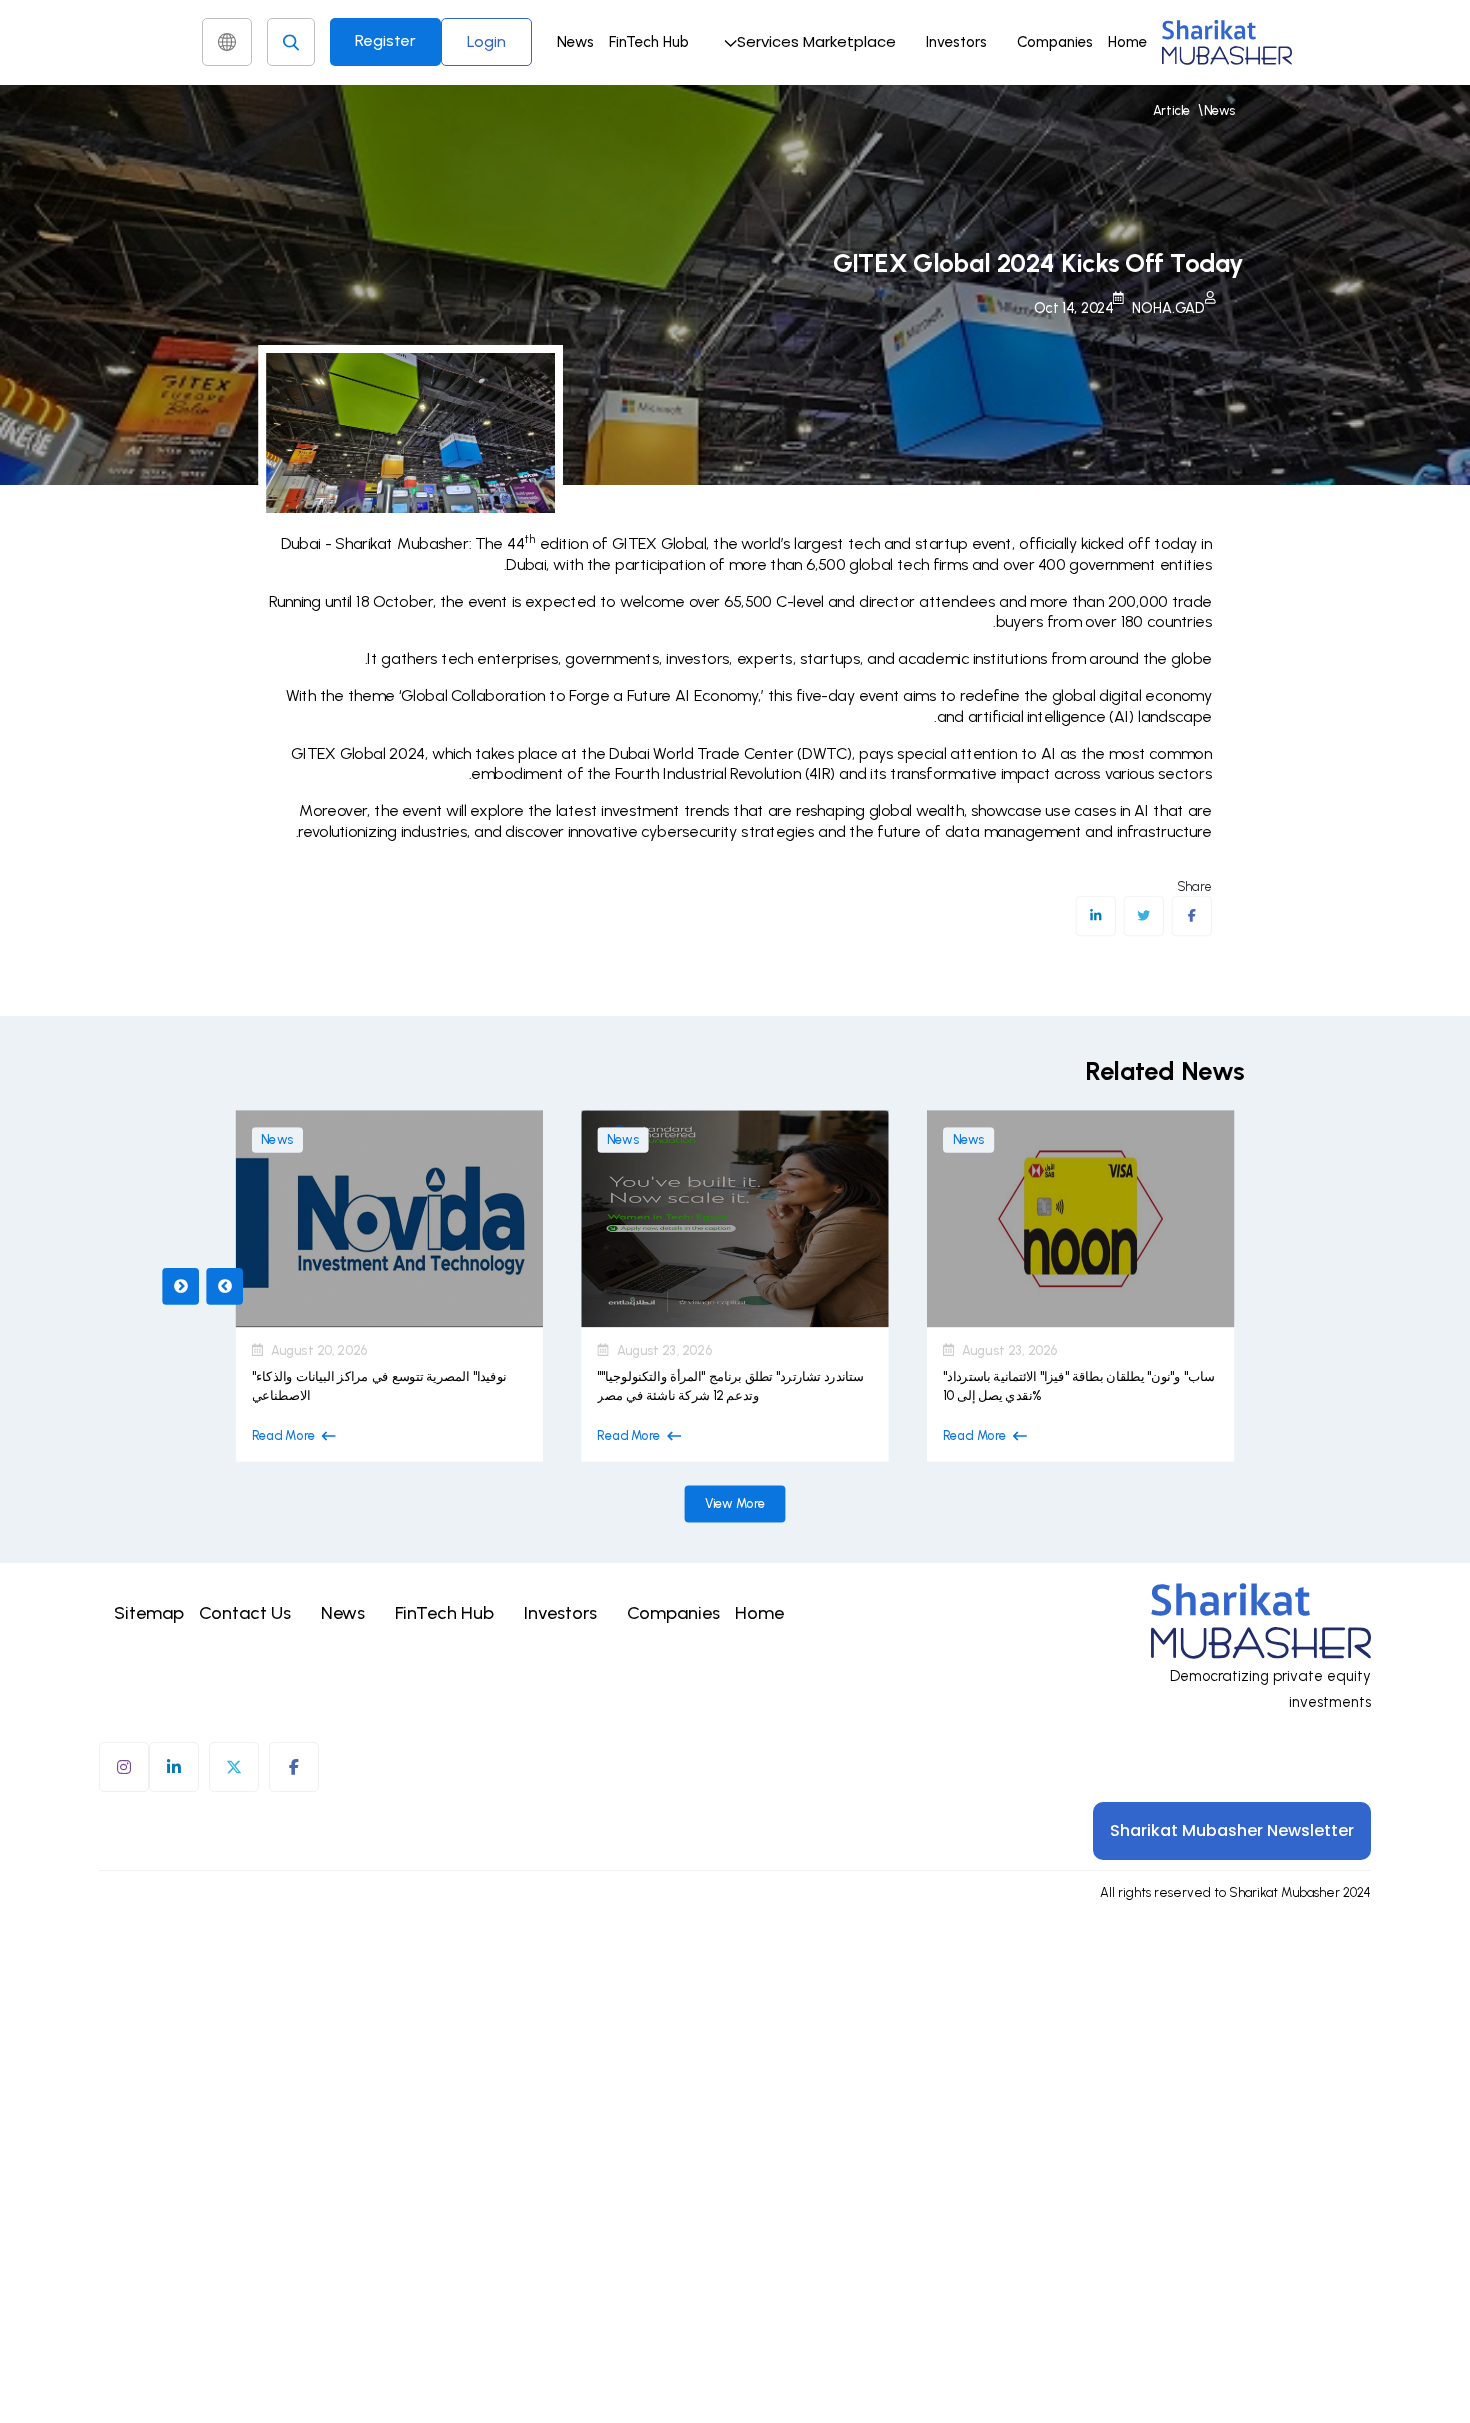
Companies (1055, 42)
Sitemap (149, 1613)
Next (224, 1286)
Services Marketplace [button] (816, 41)
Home (1127, 42)
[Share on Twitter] (1143, 916)
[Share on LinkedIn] (1095, 916)
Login (486, 41)
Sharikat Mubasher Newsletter (1232, 1830)
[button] (807, 42)
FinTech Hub (649, 42)
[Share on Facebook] (1191, 916)
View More (735, 1503)
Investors (956, 42)
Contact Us (245, 1613)
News (575, 42)
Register (385, 40)
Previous (180, 1286)
